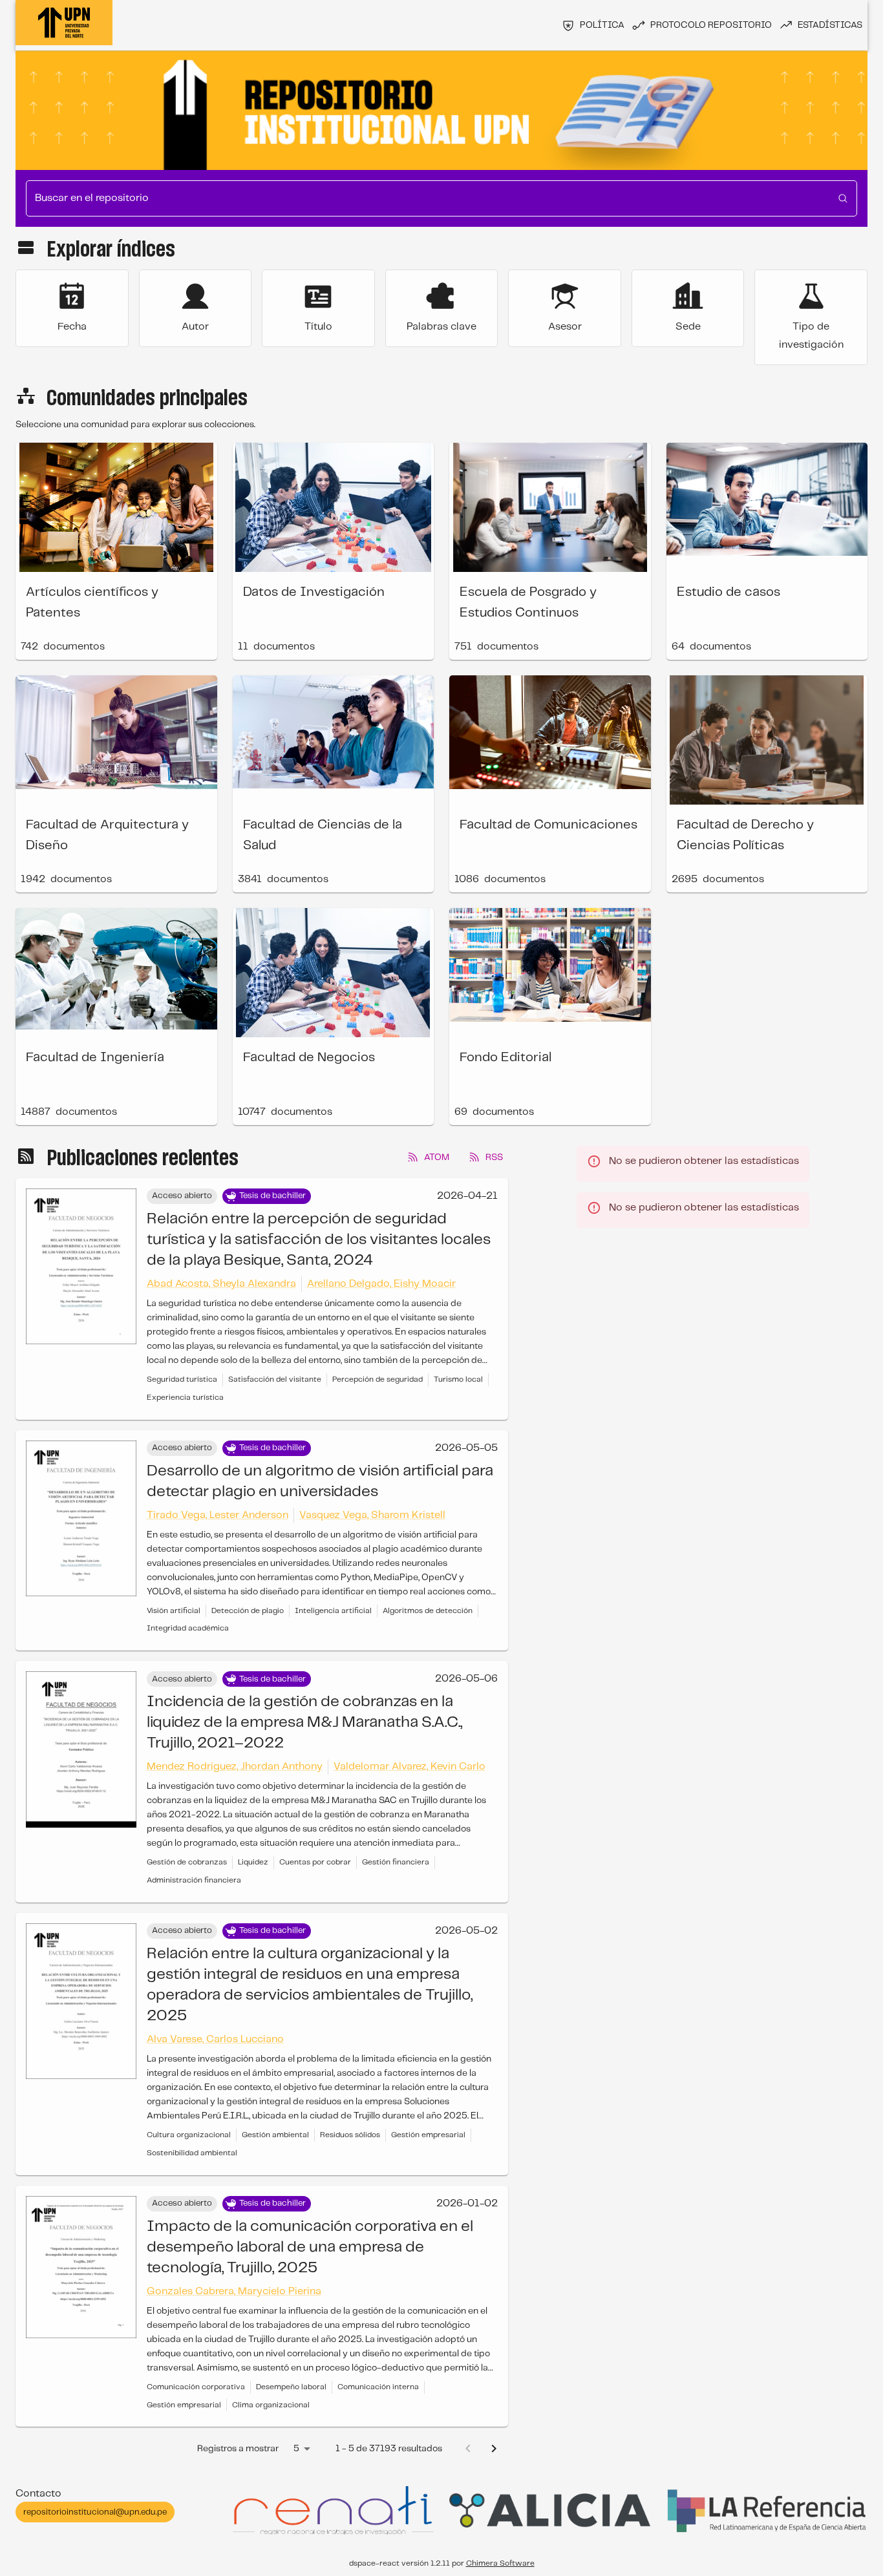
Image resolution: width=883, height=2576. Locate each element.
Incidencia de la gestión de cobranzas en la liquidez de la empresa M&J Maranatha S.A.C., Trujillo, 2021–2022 (304, 1723)
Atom (437, 1157)
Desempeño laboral (291, 2387)
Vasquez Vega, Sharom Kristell (372, 1515)
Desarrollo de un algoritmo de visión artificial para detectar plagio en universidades (320, 1482)
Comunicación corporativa (196, 2387)
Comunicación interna (378, 2387)
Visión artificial (174, 1611)
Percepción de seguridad (378, 1379)
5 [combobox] (296, 2449)
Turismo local (458, 1379)
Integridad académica (188, 1628)
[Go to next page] (494, 2449)
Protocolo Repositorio (711, 25)
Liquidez (253, 1862)
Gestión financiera (396, 1862)
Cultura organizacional (189, 2135)
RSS (494, 1157)
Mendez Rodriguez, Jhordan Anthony (235, 1767)
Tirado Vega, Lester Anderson (218, 1515)
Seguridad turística (182, 1379)
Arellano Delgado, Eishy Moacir (381, 1284)
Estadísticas (830, 25)
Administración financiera (194, 1880)
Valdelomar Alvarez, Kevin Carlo (410, 1767)
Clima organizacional (271, 2405)
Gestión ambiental (275, 2135)
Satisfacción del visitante (275, 1379)
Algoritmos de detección (428, 1611)
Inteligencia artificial (333, 1611)
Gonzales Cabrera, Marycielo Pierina (234, 2291)
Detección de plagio (248, 1611)
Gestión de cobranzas (187, 1862)
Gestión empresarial (428, 2135)
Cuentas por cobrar (315, 1862)
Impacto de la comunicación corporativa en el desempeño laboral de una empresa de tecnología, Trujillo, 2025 (310, 2247)
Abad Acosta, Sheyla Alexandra (221, 1284)
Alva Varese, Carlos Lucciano (215, 2039)
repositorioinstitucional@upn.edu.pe (95, 2512)
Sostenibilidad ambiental (192, 2153)
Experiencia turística (185, 1398)
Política (602, 25)
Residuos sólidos (350, 2135)
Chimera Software (500, 2563)
